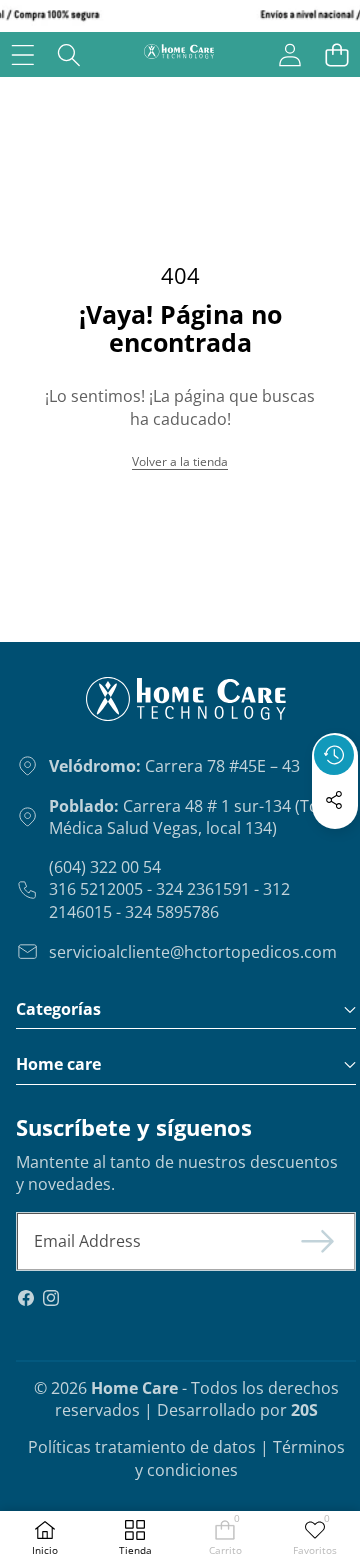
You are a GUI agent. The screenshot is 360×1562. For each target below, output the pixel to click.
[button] (336, 54)
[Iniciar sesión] (289, 54)
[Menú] (22, 54)
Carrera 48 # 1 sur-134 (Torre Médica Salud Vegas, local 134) (195, 817)
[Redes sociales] (334, 800)
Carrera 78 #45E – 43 (174, 766)
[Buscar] (69, 54)
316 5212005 (96, 889)
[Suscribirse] (318, 1241)
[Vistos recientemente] (334, 755)
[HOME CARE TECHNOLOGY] (179, 54)
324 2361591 (203, 889)
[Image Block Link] (136, 707)
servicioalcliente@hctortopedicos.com (193, 952)
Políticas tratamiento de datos (142, 1447)
